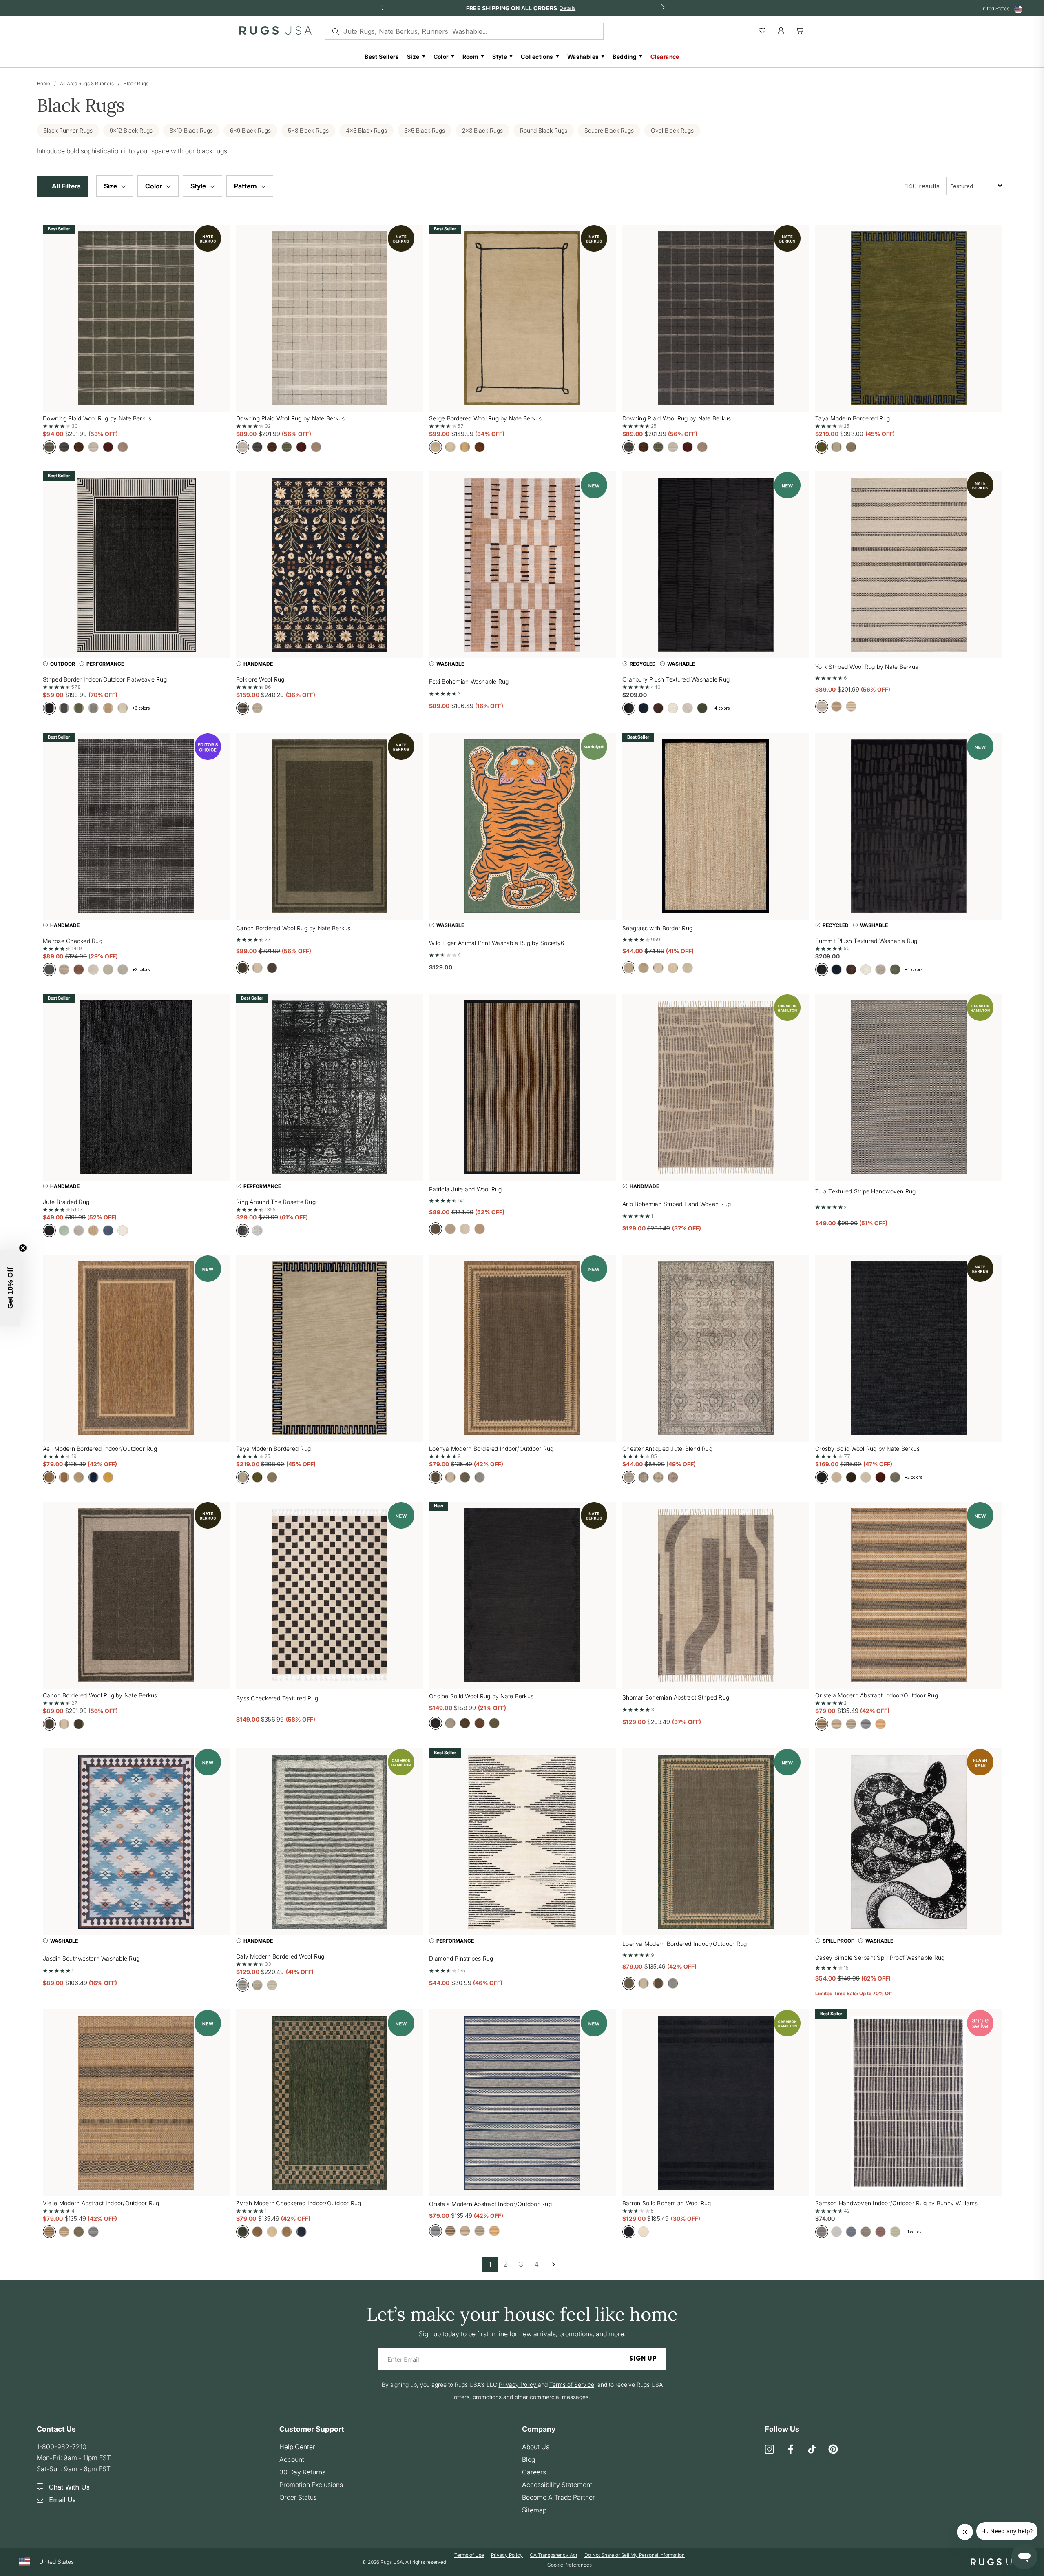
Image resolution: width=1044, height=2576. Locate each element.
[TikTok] (812, 2450)
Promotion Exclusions (311, 2485)
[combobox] (977, 186)
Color (441, 56)
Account (292, 2459)
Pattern (246, 186)
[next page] (553, 2264)
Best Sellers (382, 56)
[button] (64, 186)
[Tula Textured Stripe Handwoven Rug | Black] (909, 1087)
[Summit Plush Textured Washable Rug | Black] (909, 826)
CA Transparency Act (554, 2555)
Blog (529, 2459)
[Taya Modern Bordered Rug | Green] (909, 318)
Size (413, 56)
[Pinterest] (833, 2450)
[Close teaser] (23, 1248)
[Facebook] (791, 2450)
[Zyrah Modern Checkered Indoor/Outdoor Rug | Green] (330, 2103)
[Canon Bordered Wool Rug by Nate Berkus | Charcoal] (136, 1595)
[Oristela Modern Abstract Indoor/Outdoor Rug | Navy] (522, 2103)
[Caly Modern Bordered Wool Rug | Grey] (330, 1842)
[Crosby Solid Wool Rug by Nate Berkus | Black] (909, 1348)
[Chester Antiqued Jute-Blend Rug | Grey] (716, 1348)
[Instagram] (770, 2450)
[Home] (275, 32)
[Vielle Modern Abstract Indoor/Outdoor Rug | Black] (136, 2103)
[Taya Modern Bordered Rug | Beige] (330, 1348)
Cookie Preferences (570, 2565)
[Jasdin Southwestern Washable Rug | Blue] (136, 1842)
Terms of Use (469, 2555)
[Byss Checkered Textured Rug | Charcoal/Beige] (330, 1595)
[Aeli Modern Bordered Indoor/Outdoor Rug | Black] (136, 1348)
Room (471, 56)
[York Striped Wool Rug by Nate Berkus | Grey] (909, 565)
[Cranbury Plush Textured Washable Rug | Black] (716, 565)
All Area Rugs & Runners (87, 83)
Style (500, 56)
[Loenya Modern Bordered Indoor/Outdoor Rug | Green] (716, 1842)
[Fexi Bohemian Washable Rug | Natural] (522, 565)
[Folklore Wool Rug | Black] (330, 565)
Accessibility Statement (557, 2485)
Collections (537, 56)
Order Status (298, 2497)
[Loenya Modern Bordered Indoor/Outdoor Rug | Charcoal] (522, 1348)
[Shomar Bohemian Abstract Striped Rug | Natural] (716, 1595)
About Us (536, 2447)
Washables (583, 56)
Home (43, 83)
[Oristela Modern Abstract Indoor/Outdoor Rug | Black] (909, 1595)
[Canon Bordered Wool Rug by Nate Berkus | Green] (330, 826)
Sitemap (534, 2510)
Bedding (625, 56)
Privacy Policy (507, 2555)
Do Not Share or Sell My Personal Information (635, 2555)
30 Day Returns (302, 2472)
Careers (534, 2472)
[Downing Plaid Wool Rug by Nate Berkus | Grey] (330, 318)
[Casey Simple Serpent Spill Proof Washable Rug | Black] (909, 1842)
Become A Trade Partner (558, 2497)
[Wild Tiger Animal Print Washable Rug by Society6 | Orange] (522, 826)
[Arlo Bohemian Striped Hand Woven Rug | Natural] (716, 1087)
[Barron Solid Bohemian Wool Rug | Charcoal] (716, 2103)
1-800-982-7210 (62, 2447)
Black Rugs (136, 83)
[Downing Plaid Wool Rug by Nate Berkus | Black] (716, 318)
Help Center (297, 2447)
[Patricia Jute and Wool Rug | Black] (522, 1087)
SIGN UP (643, 2359)
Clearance (665, 56)
